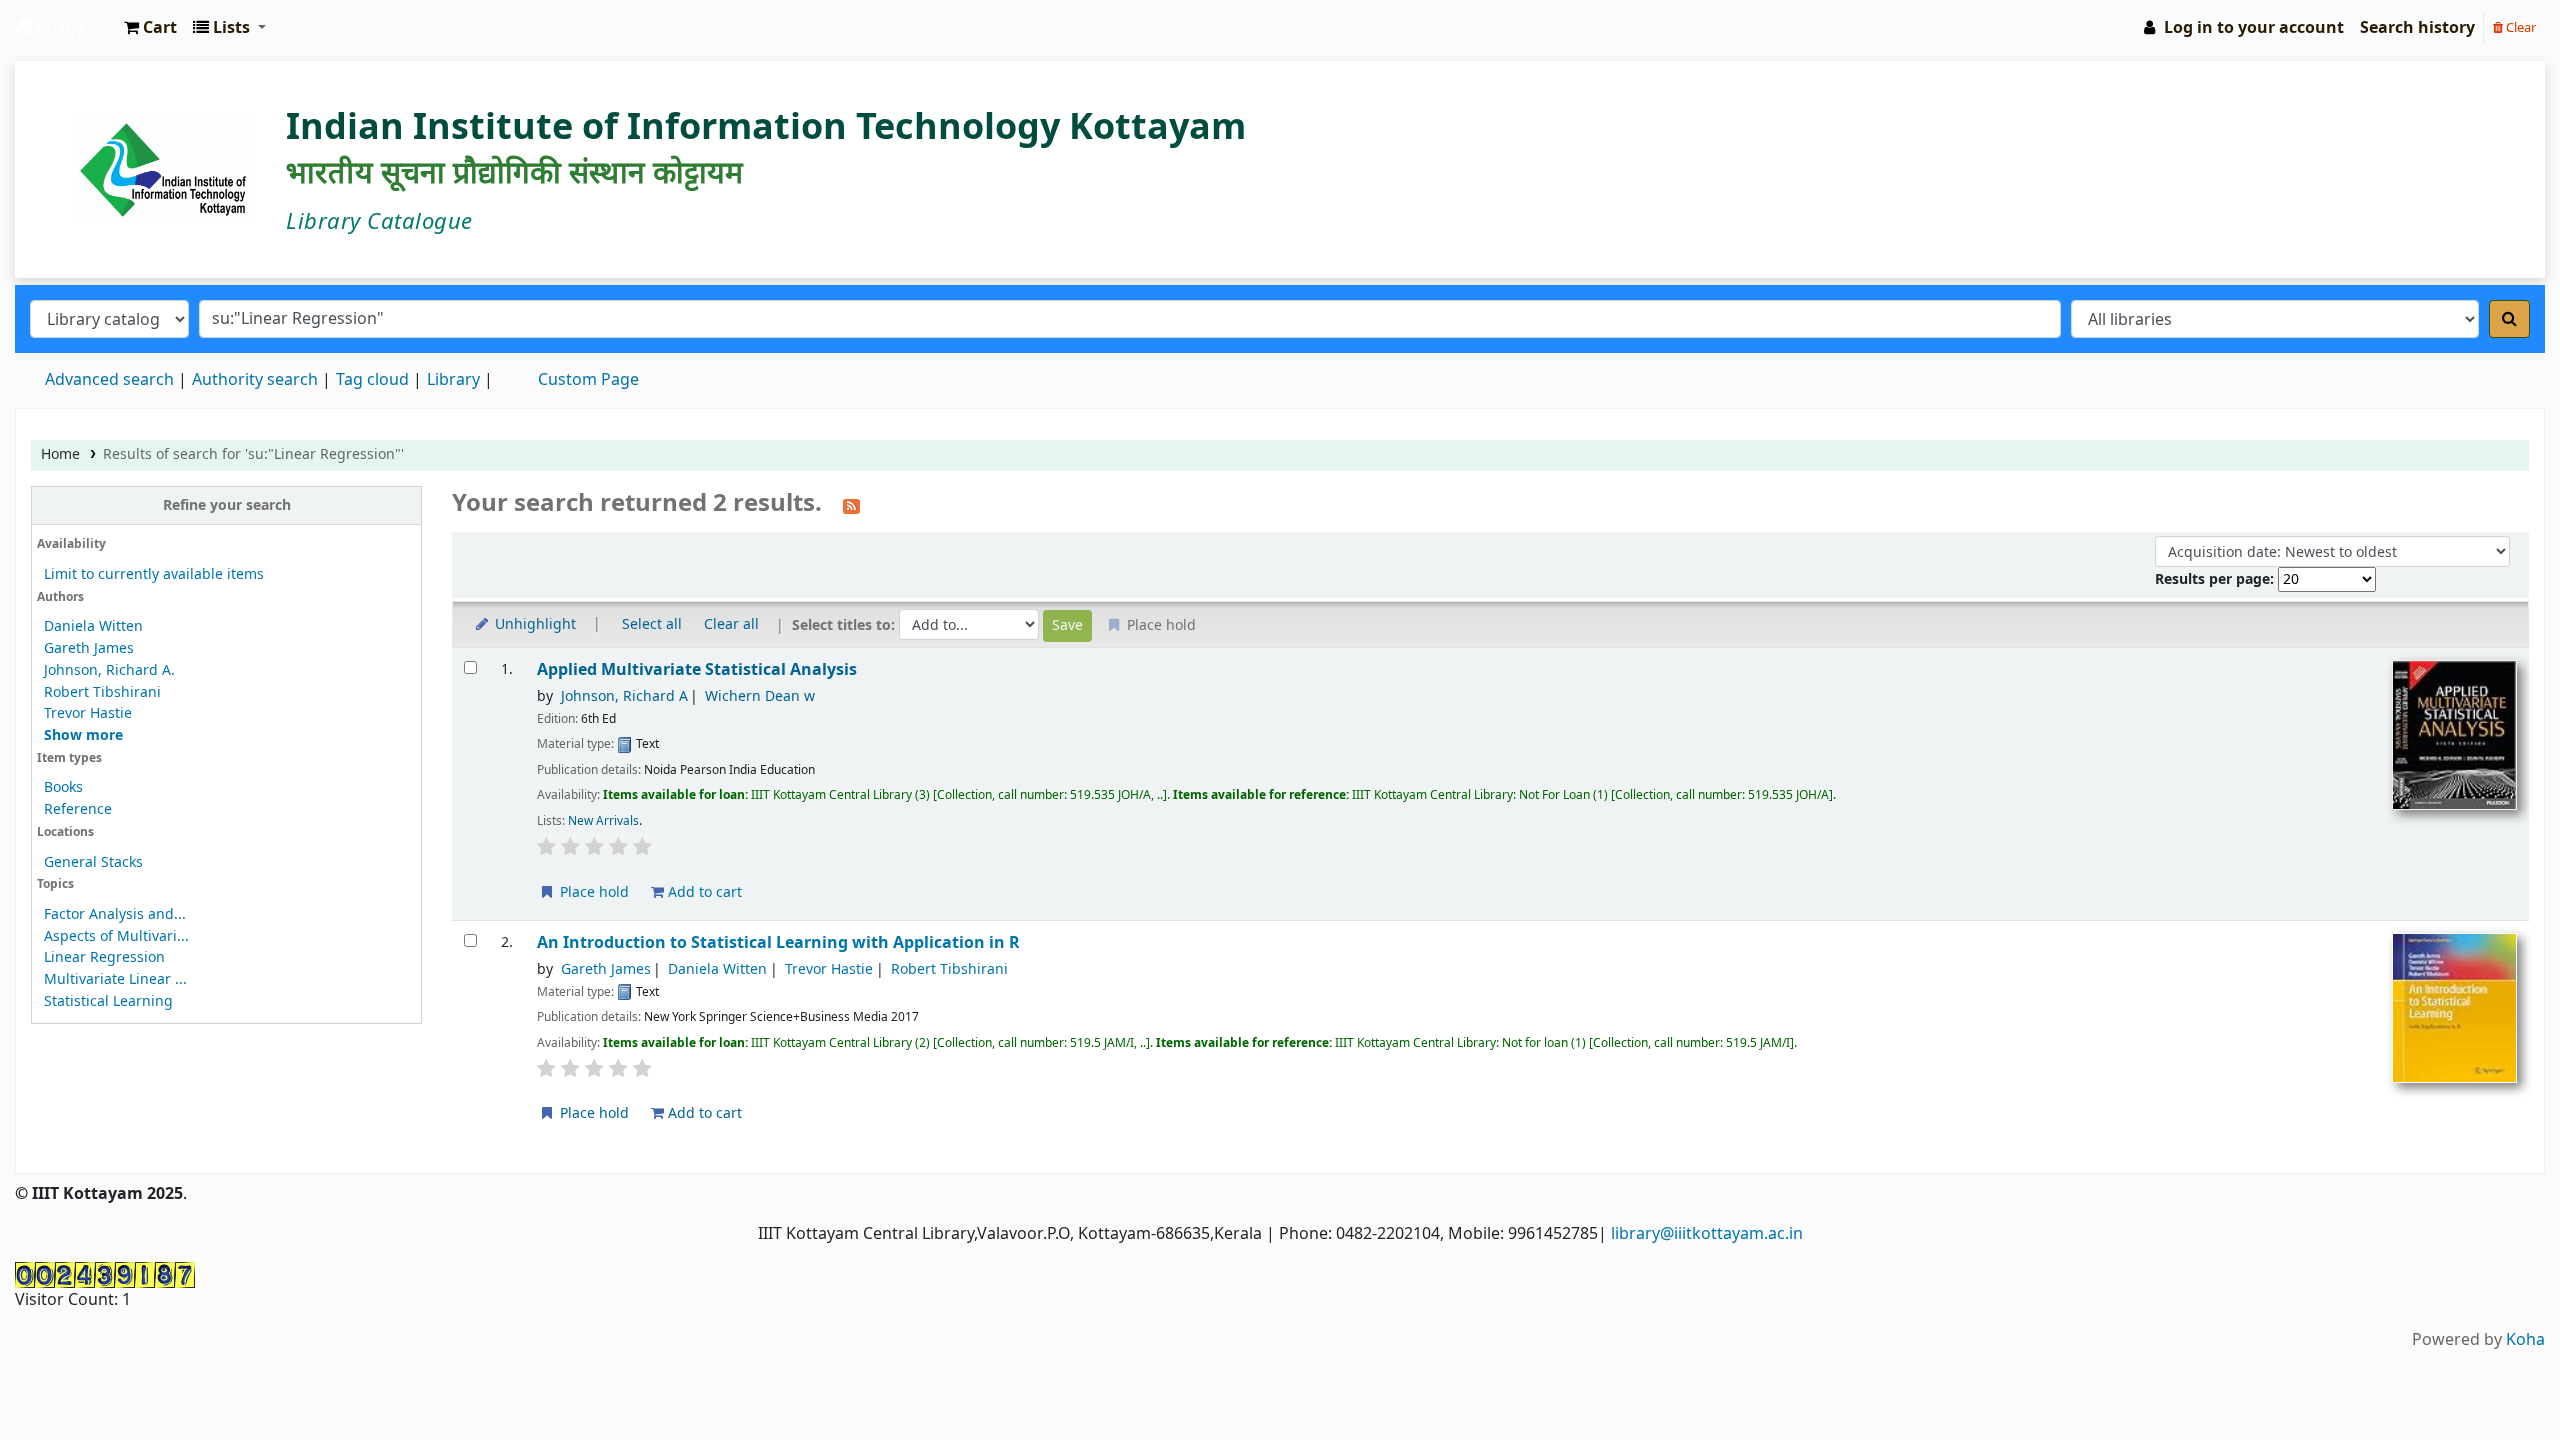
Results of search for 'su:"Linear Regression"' (253, 454)
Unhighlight (533, 624)
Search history (2417, 28)
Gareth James (89, 648)
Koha (2525, 1340)
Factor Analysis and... (115, 914)
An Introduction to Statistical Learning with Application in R (778, 942)
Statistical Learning (108, 1001)
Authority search (255, 380)
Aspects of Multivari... (116, 936)
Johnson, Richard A (624, 696)
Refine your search (227, 505)
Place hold (592, 892)
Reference (78, 809)
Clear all (731, 624)
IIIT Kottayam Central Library (66, 28)
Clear (2519, 27)
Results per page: (2216, 579)
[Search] (2509, 319)
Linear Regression (104, 957)
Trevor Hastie (88, 713)
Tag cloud (372, 380)
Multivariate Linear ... (115, 979)
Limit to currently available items (154, 574)
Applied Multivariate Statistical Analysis (697, 669)
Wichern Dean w (760, 696)
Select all (652, 624)
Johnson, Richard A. (109, 670)
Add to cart (703, 892)
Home (60, 454)
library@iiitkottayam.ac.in (1707, 1234)
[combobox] (1130, 319)
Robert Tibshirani (102, 692)
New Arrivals (603, 821)
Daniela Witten (93, 626)
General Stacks (93, 862)
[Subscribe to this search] (851, 505)
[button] (150, 28)
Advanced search (109, 380)
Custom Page (588, 380)
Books (63, 787)
